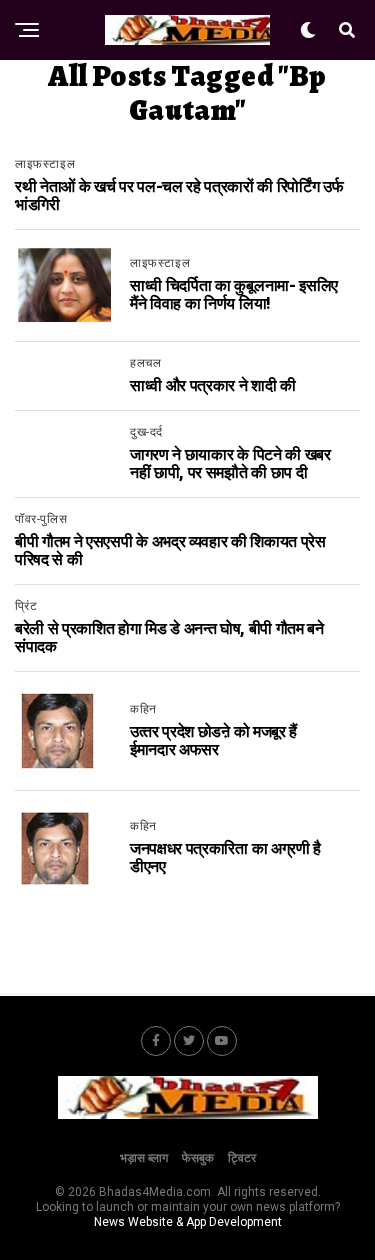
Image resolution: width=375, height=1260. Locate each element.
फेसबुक (198, 1158)
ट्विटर (242, 1158)
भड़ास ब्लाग (144, 1158)
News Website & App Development (188, 1222)
